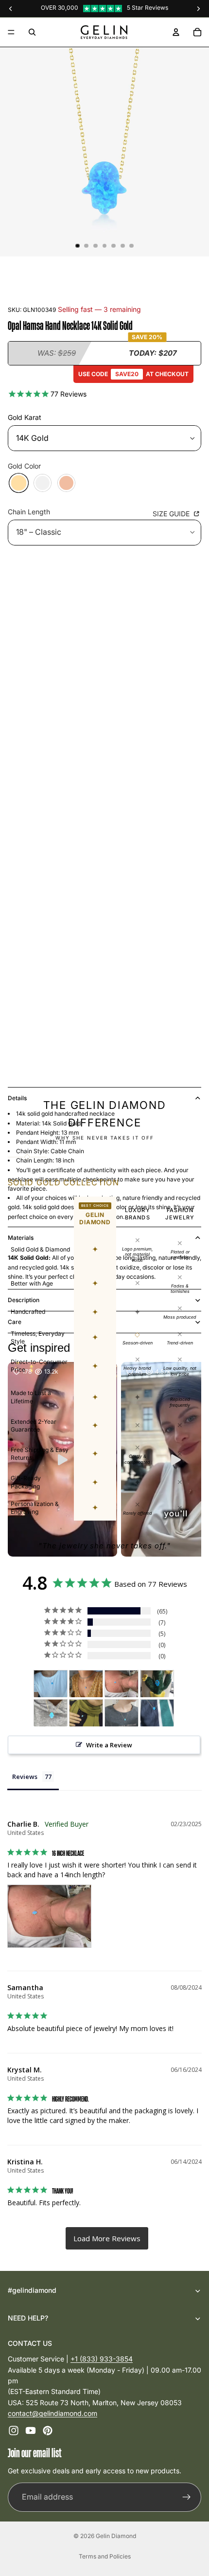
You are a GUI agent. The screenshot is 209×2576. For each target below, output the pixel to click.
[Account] (176, 32)
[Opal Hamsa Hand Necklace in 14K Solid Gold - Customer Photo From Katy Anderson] (157, 1684)
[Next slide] (182, 1563)
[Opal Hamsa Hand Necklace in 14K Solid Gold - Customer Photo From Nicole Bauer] (157, 1713)
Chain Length (29, 512)
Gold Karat (25, 417)
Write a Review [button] (109, 1745)
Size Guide (172, 514)
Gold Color (24, 466)
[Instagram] (14, 2431)
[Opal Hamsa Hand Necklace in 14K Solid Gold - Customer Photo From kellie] (51, 1713)
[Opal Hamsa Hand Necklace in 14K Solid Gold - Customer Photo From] (86, 1713)
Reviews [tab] (25, 1777)
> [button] (107, 2238)
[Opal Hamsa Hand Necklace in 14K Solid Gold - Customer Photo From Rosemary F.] (51, 1684)
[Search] (32, 32)
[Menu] (11, 32)
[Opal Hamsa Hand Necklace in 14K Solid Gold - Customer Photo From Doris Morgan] (122, 1713)
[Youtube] (31, 2431)
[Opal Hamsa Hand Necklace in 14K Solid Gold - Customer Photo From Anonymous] (86, 1684)
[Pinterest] (48, 2431)
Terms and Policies (105, 2556)
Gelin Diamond (116, 2536)
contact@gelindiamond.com (52, 2413)
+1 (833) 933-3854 (102, 2359)
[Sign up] (187, 2497)
